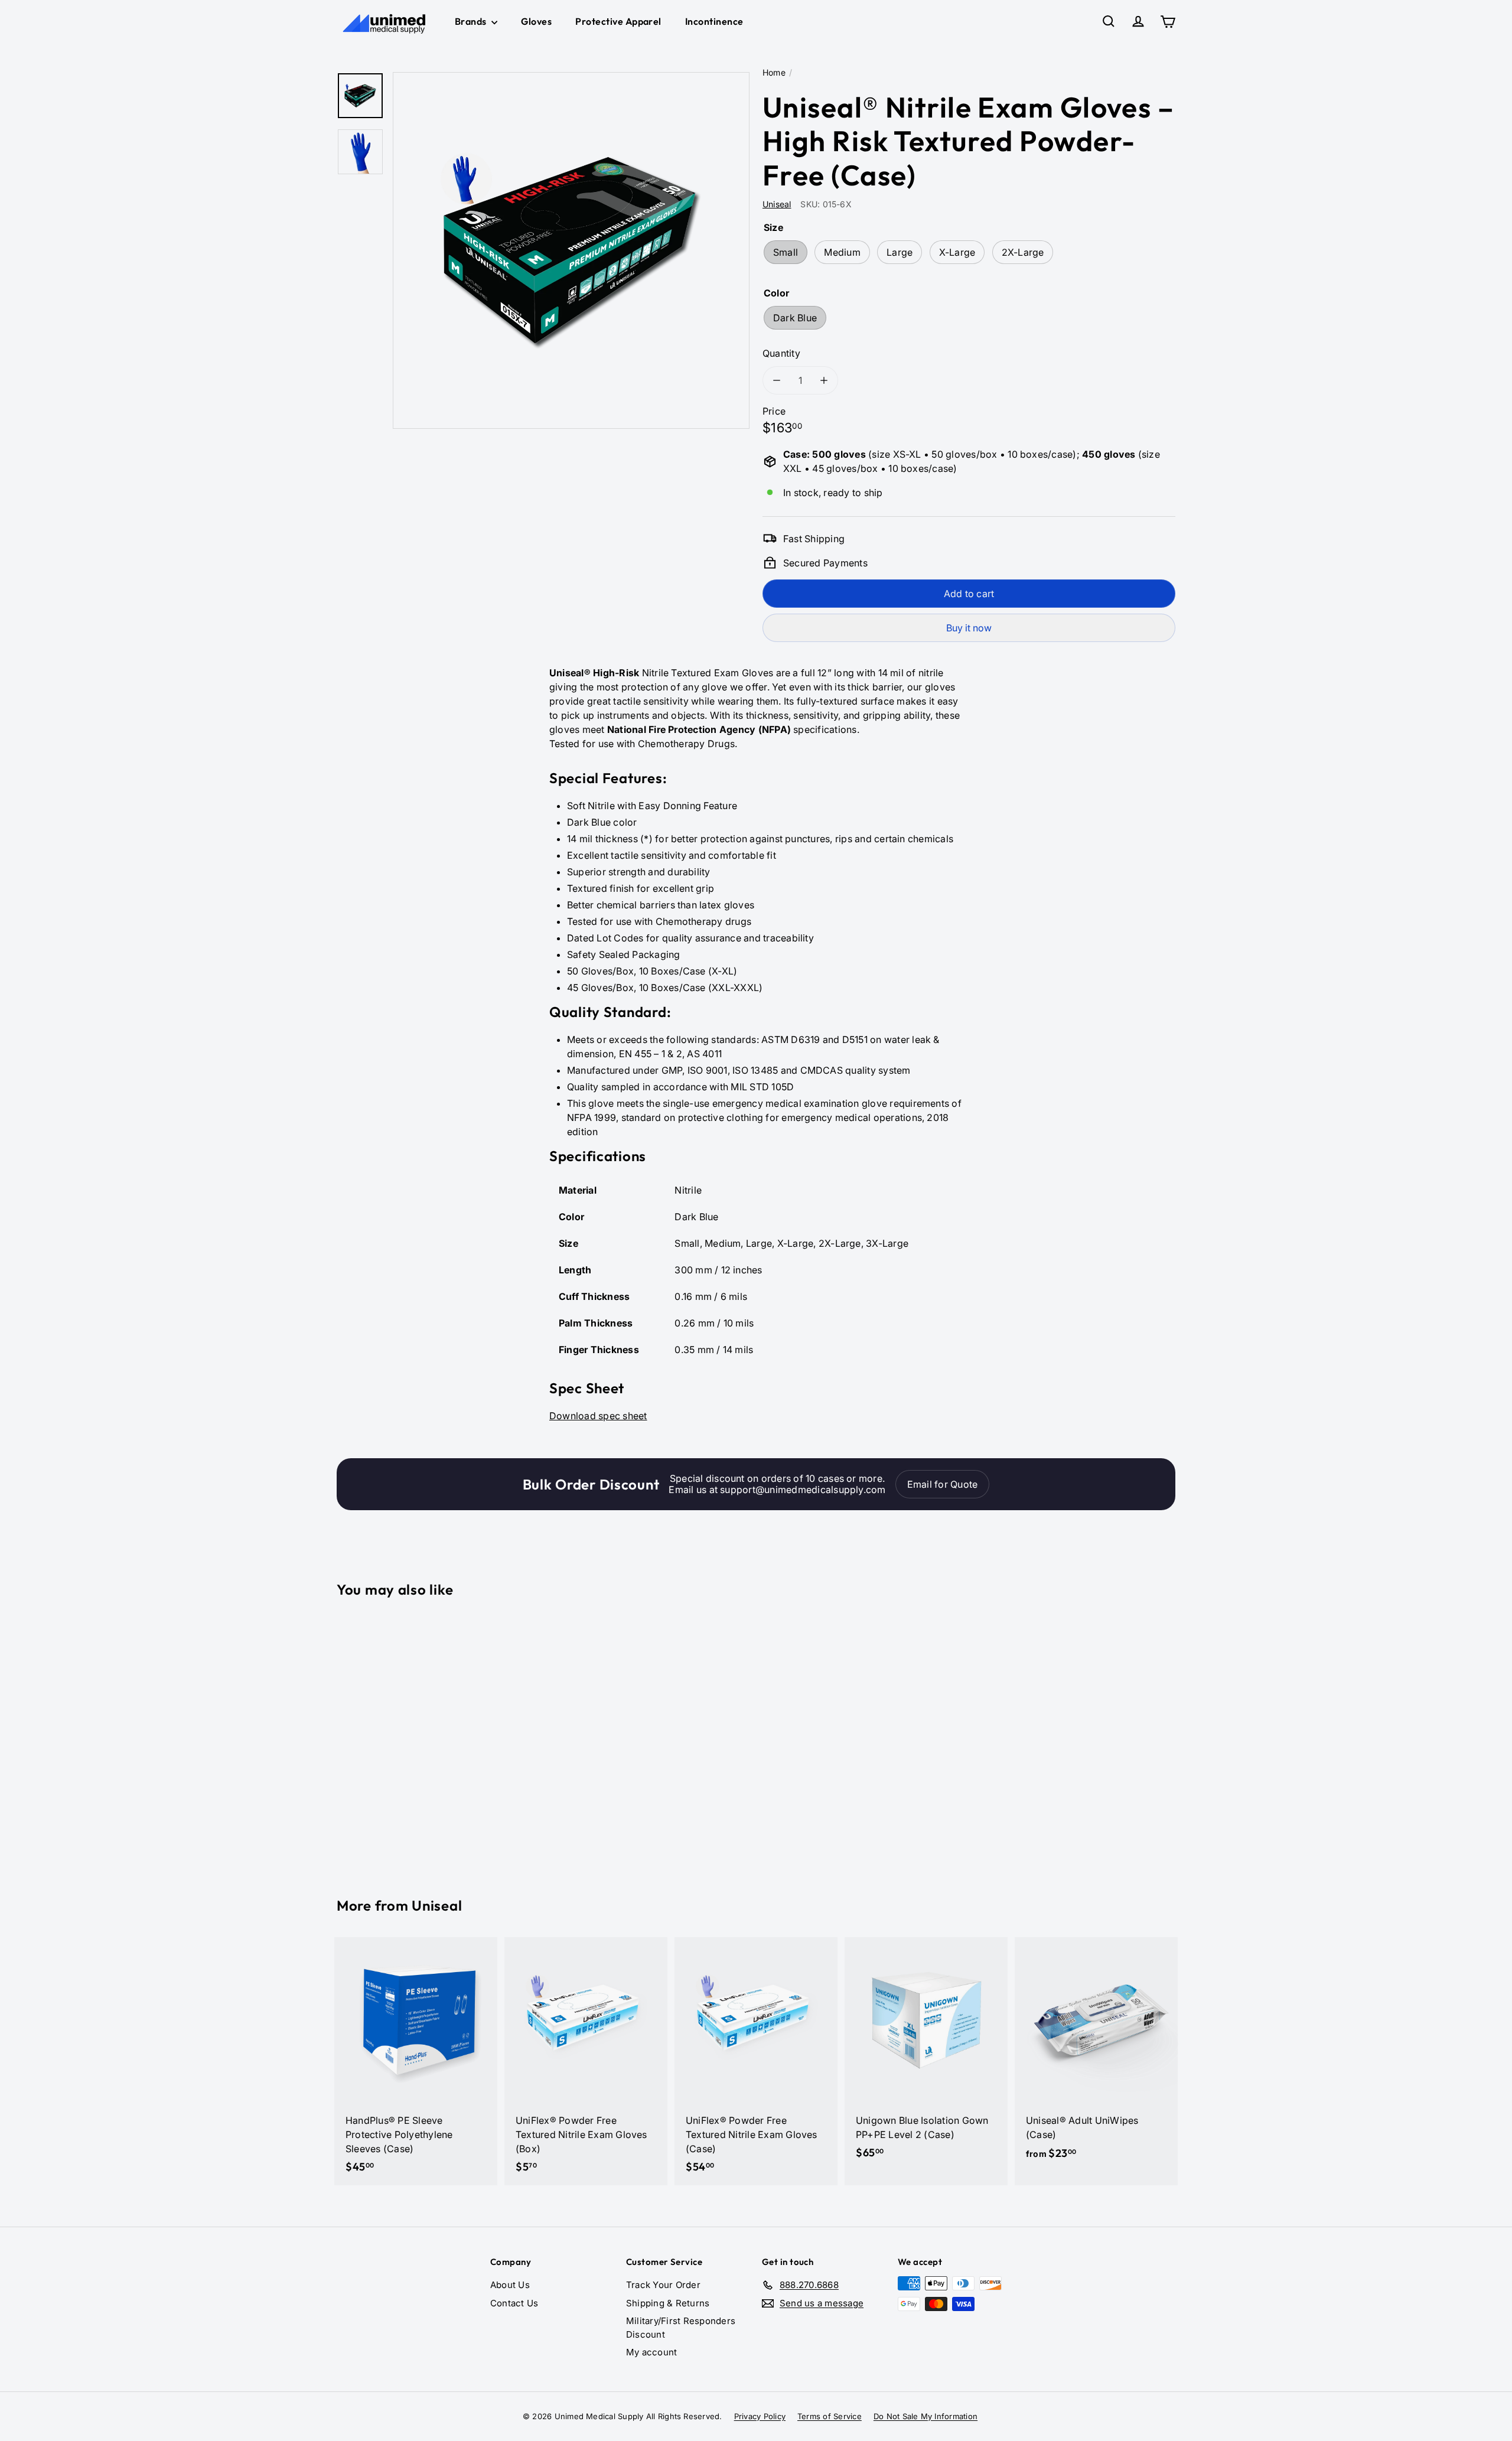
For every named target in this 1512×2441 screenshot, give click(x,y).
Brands (472, 21)
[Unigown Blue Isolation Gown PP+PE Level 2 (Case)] (926, 2054)
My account (651, 2352)
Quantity (781, 353)
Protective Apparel (618, 21)
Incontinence (714, 21)
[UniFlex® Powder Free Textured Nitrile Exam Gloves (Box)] (586, 2061)
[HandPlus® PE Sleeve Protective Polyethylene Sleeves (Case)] (416, 2061)
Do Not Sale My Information (926, 2416)
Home (774, 72)
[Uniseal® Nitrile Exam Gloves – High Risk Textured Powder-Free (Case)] (402, 1739)
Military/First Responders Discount (681, 2328)
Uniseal (437, 1905)
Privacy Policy (760, 2416)
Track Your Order (663, 2285)
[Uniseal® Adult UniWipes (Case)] (1096, 2055)
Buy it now (969, 628)
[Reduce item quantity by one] (777, 380)
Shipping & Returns (668, 2303)
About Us (510, 2285)
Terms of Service (830, 2416)
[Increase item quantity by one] (824, 380)
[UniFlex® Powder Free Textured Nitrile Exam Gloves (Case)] (756, 2061)
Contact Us (514, 2303)
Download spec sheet (598, 1416)
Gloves (536, 21)
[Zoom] (571, 250)
